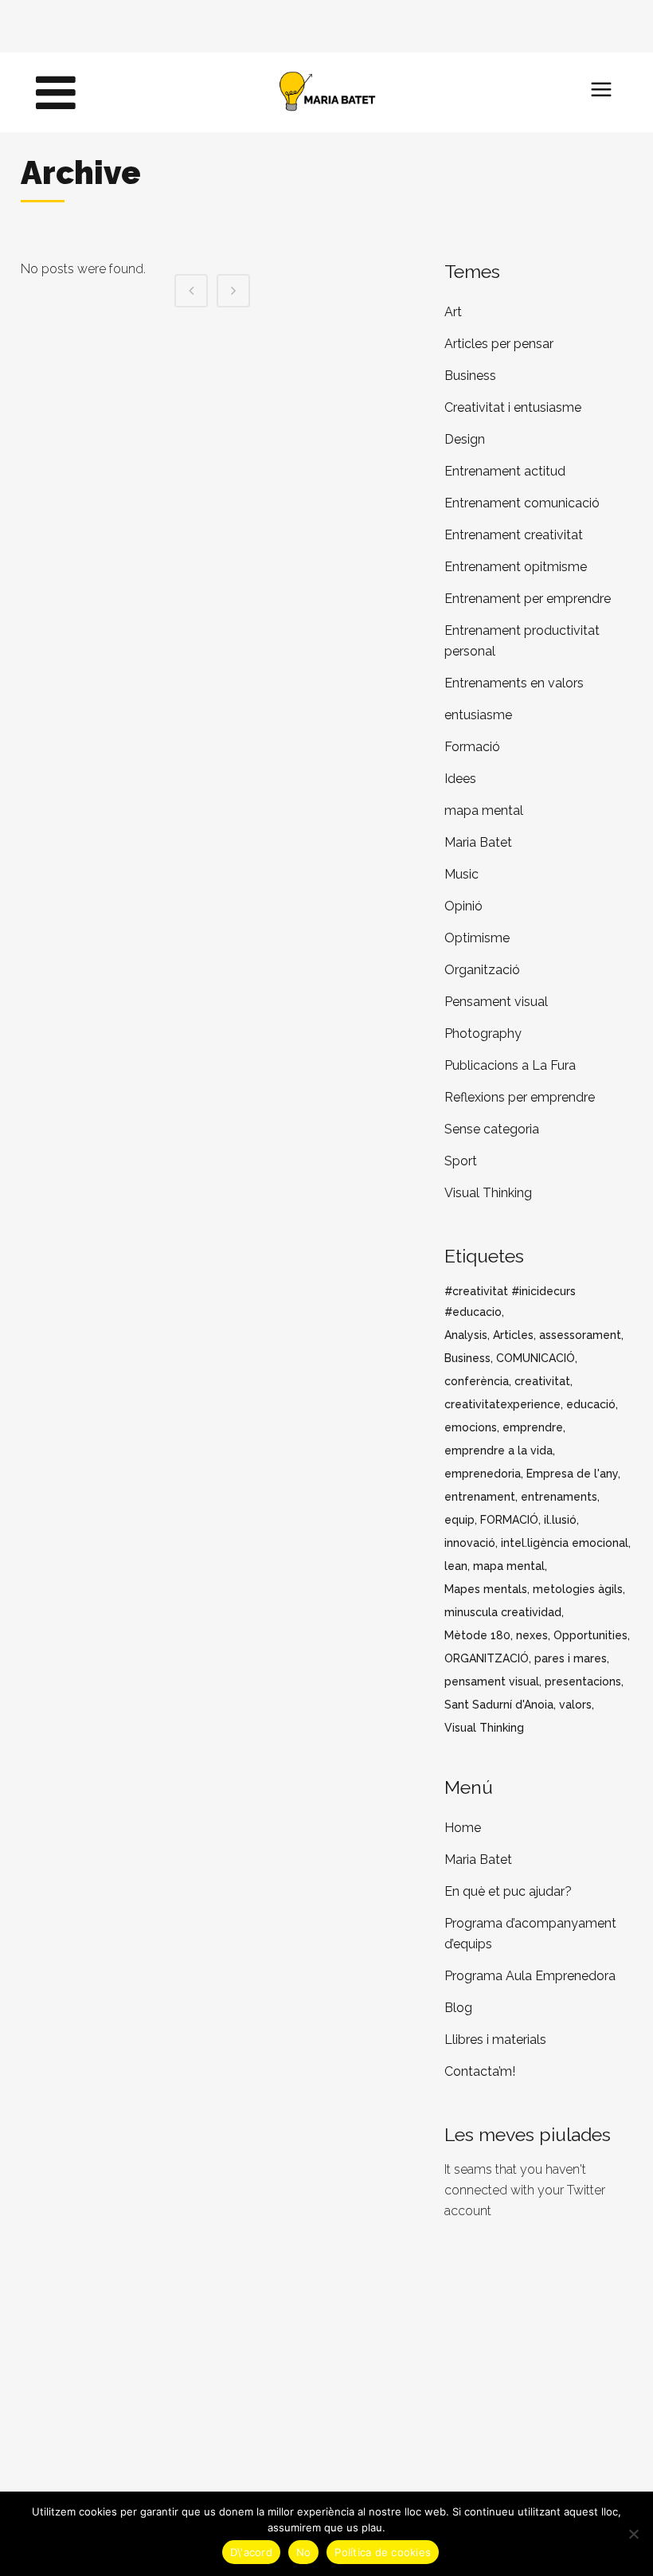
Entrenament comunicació (522, 503)
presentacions (583, 1681)
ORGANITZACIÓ (487, 1658)
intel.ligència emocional (565, 1543)
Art (453, 312)
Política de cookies (383, 2552)
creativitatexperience (502, 1404)
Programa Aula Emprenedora (530, 1976)
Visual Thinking (488, 1193)
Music (461, 874)
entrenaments (559, 1497)
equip (459, 1520)
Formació (472, 747)
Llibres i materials (495, 2040)
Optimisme (477, 938)
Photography (483, 1034)
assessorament (580, 1335)
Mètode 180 (477, 1635)
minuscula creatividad (503, 1612)
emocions (471, 1427)
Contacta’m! (480, 2071)
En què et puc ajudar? (508, 1891)
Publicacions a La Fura (510, 1065)
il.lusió (560, 1520)
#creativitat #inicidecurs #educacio (510, 1302)
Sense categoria (492, 1129)
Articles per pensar (499, 344)
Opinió (463, 906)
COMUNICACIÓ (536, 1358)
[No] (633, 2534)
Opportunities (590, 1635)
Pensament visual (496, 1002)
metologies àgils (578, 1589)
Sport (461, 1161)
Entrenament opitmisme (516, 567)
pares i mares (571, 1658)
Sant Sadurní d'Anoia (499, 1705)
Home (463, 1828)
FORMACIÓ (509, 1520)
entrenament (480, 1497)
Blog (458, 2008)
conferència (477, 1381)
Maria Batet (478, 842)
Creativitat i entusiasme (513, 407)
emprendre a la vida (499, 1450)
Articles (513, 1335)
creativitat (542, 1381)
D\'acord (251, 2552)
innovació (470, 1543)
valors (575, 1705)
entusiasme (478, 715)
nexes (532, 1635)
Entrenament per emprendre (528, 599)
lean (456, 1566)
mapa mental (484, 810)
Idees (460, 779)
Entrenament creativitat (514, 535)
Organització (482, 970)
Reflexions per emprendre (520, 1097)
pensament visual (492, 1681)
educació (591, 1404)
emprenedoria (483, 1474)
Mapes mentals (486, 1589)
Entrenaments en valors (514, 683)
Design (465, 439)
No (304, 2552)
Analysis (466, 1335)
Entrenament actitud (505, 471)
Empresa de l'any (572, 1474)
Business (470, 376)
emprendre (533, 1427)
